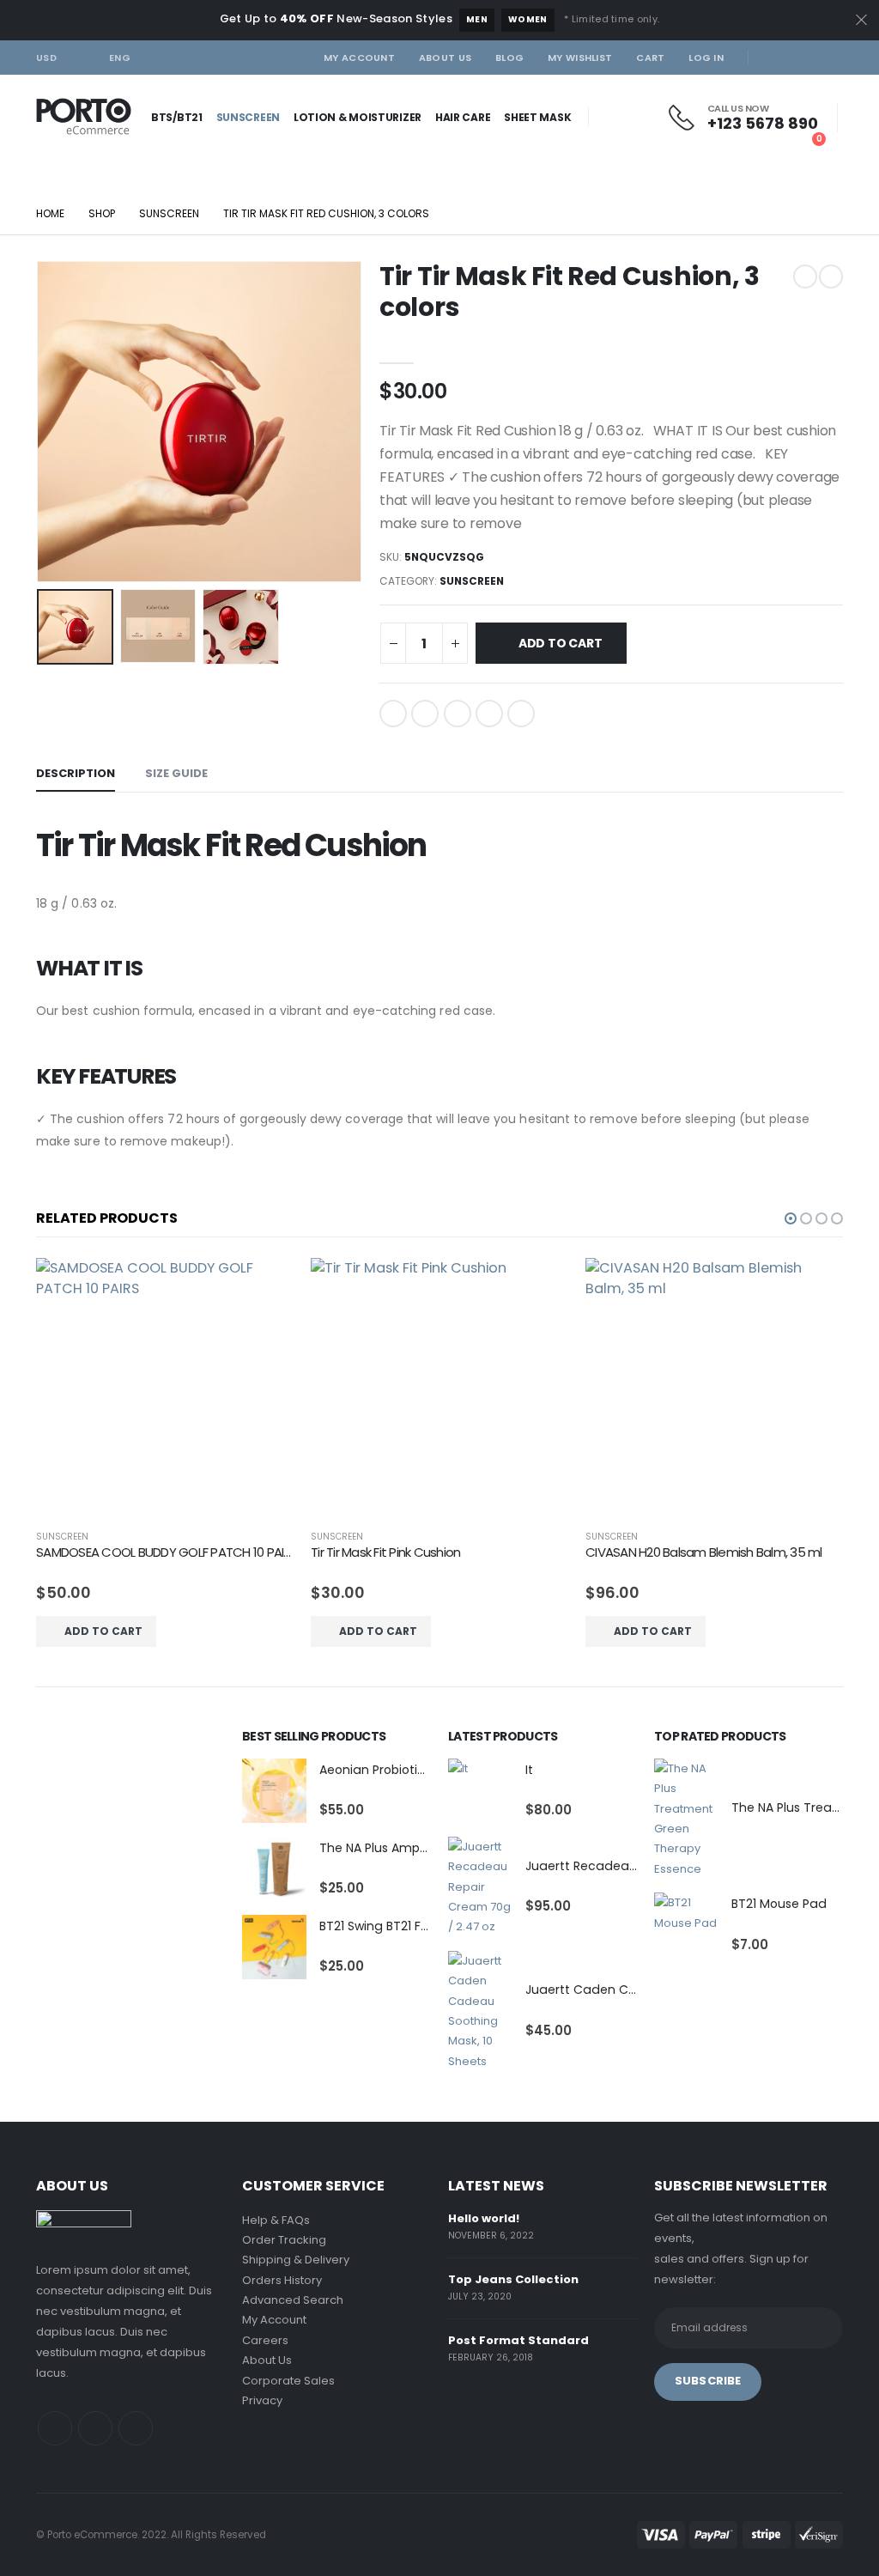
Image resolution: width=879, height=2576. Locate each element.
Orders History (282, 2280)
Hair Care (463, 117)
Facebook (393, 714)
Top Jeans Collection (513, 2279)
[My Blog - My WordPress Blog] (84, 117)
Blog (509, 58)
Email (521, 714)
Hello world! (484, 2218)
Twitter (425, 714)
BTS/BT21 (177, 117)
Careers (265, 2340)
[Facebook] (773, 58)
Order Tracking (284, 2240)
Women (528, 19)
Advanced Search (293, 2300)
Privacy (262, 2400)
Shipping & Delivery (296, 2260)
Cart (650, 58)
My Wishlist (580, 58)
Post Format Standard (518, 2340)
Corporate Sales (288, 2381)
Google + (489, 714)
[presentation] (40, 422)
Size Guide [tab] (176, 773)
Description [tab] (76, 773)
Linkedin (136, 2428)
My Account (359, 58)
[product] (165, 1387)
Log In (706, 58)
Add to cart (561, 643)
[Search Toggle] (65, 153)
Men (477, 19)
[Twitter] (802, 58)
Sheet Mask (537, 117)
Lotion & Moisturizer (358, 117)
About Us (445, 58)
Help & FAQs (276, 2220)
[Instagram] (830, 58)
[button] (791, 1218)
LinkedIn (458, 714)
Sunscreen (248, 117)
